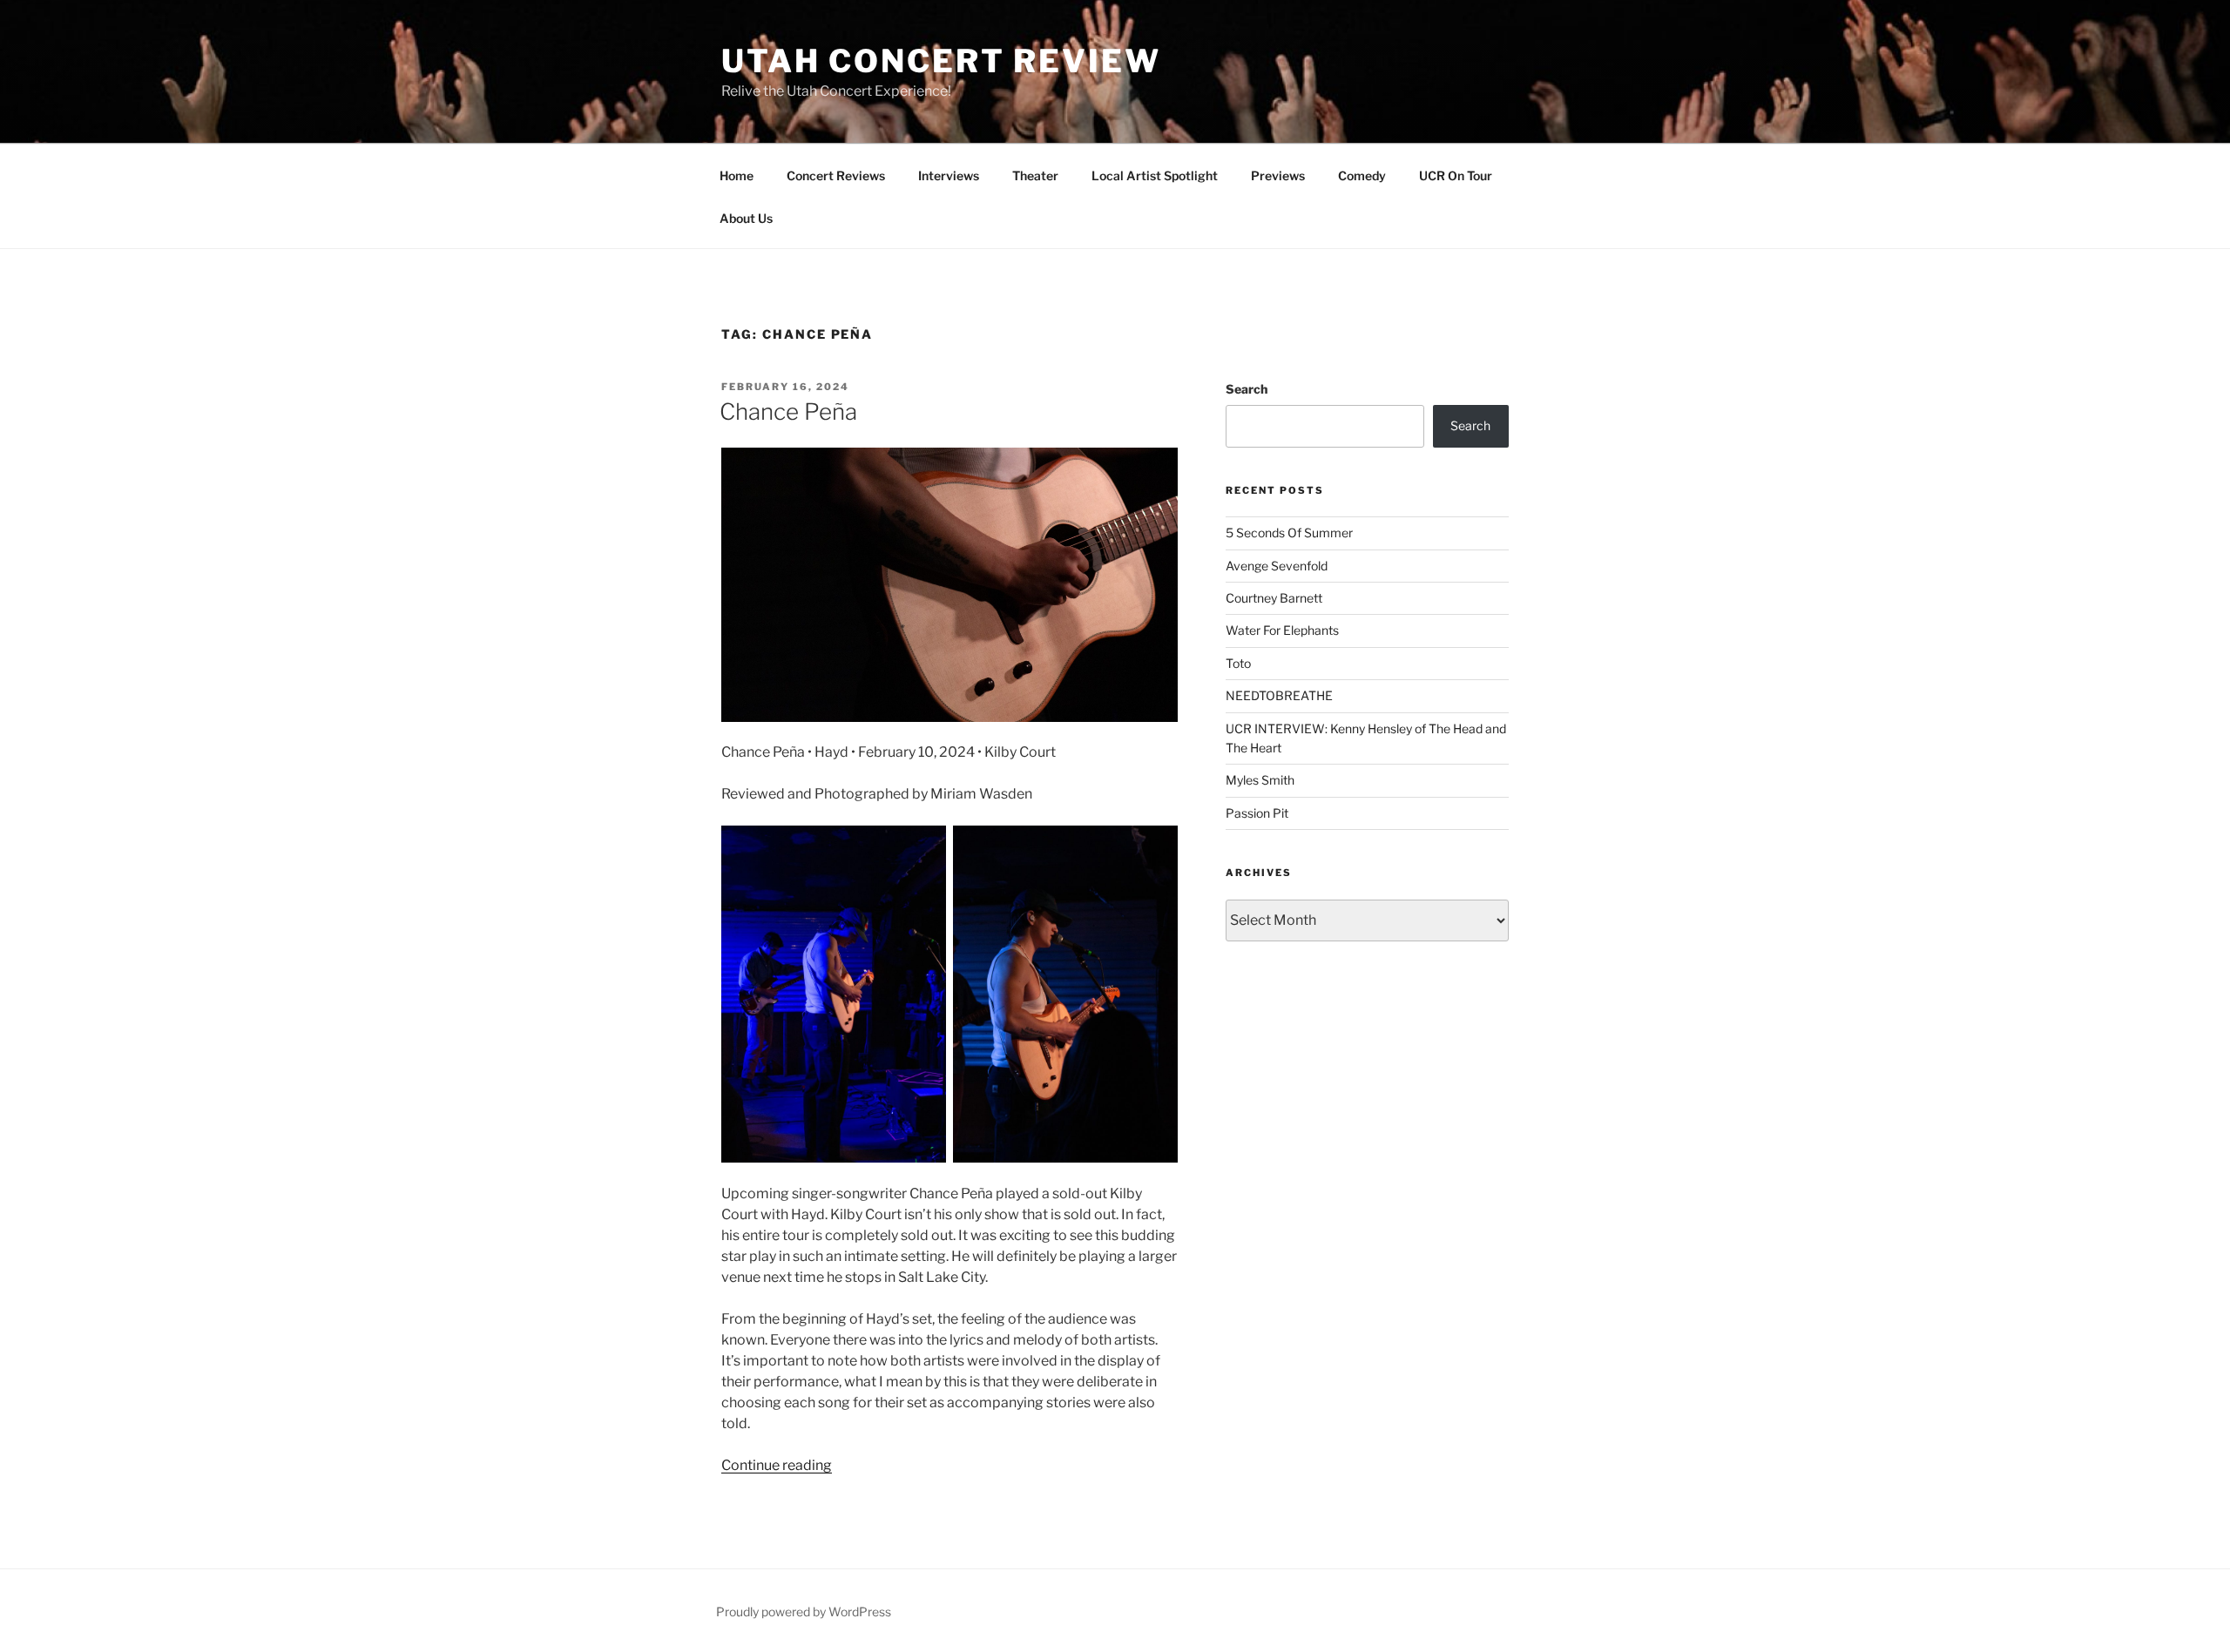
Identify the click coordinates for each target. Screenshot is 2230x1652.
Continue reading (777, 1465)
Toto (1238, 663)
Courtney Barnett (1274, 598)
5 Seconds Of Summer (1289, 533)
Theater (1035, 175)
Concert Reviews (836, 175)
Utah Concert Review (941, 61)
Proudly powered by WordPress (804, 1612)
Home (737, 175)
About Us (746, 218)
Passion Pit (1257, 813)
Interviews (949, 175)
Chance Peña (788, 411)
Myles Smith (1260, 780)
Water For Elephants (1282, 630)
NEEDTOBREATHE (1279, 695)
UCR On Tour (1456, 175)
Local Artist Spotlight (1155, 175)
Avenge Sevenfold (1277, 566)
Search (1247, 389)
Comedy (1362, 175)
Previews (1278, 175)
